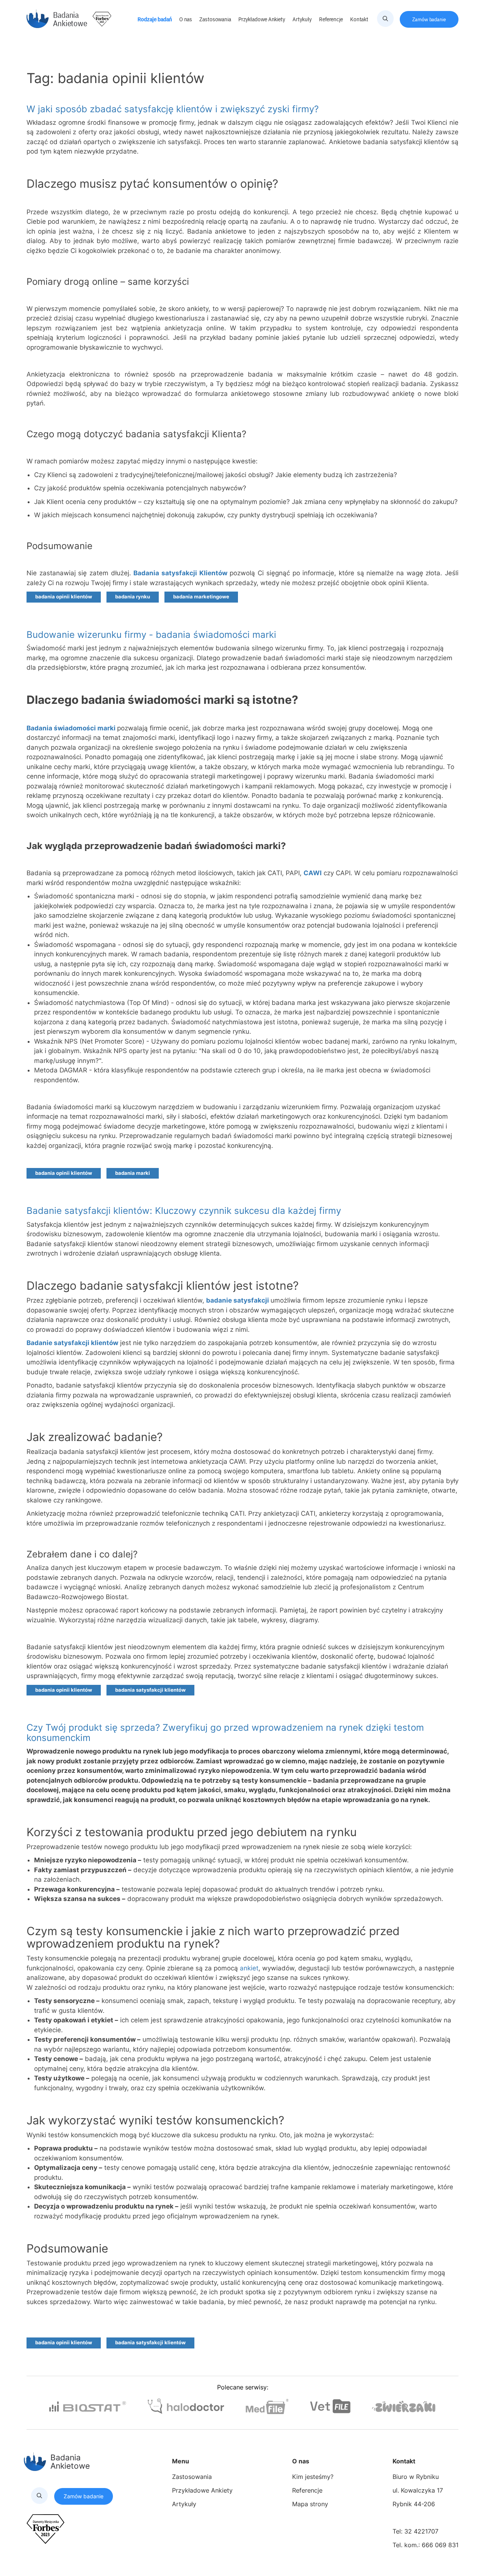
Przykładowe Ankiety (262, 19)
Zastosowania (216, 19)
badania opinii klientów (64, 597)
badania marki (133, 1173)
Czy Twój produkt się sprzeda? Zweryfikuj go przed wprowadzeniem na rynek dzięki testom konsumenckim (225, 1732)
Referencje (332, 19)
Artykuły (303, 19)
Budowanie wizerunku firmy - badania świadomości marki (151, 635)
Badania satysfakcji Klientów (180, 573)
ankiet (249, 1968)
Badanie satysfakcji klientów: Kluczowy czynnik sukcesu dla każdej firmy (184, 1211)
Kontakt (360, 19)
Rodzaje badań (155, 19)
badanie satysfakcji (238, 1300)
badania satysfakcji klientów (150, 1690)
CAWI (313, 873)
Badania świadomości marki (72, 728)
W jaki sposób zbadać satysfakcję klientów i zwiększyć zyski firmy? (173, 109)
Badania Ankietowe (70, 19)
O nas (186, 19)
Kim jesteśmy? (313, 2477)
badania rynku (133, 597)
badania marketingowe (201, 597)
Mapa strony (310, 2504)
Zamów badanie (429, 19)
